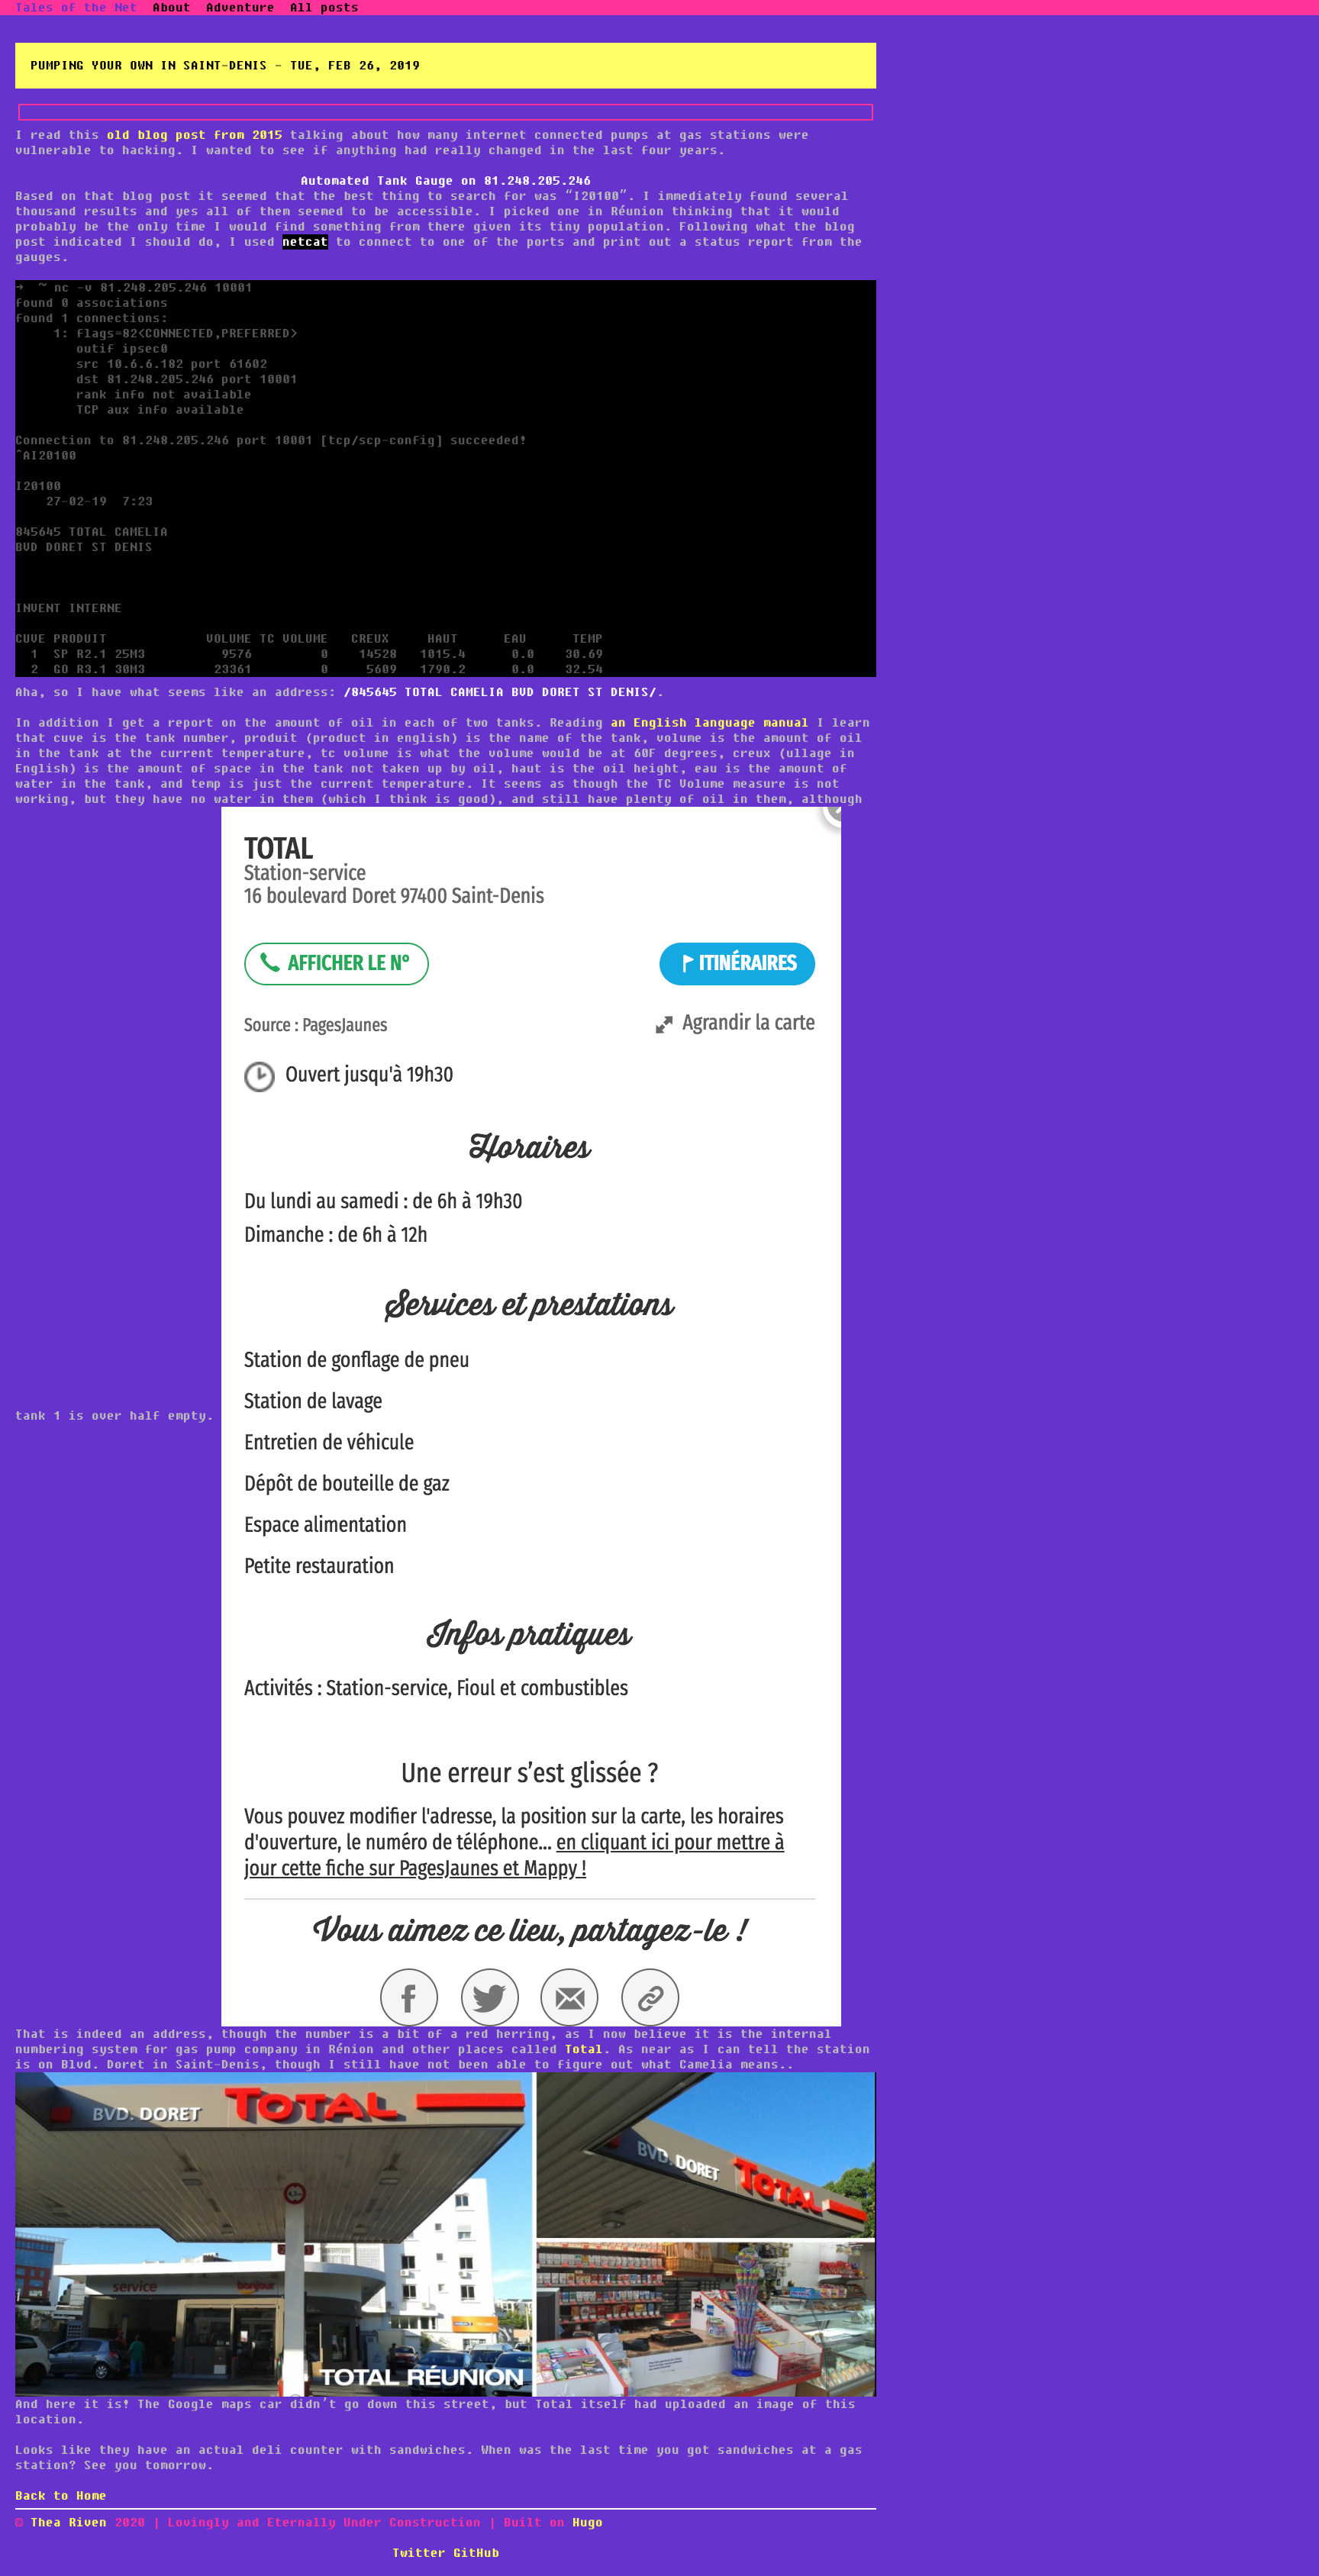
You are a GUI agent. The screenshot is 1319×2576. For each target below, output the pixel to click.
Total (584, 2049)
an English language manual (710, 723)
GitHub (476, 2553)
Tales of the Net (76, 8)
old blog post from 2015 (195, 135)
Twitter (419, 2553)
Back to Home (61, 2496)
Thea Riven (73, 2523)
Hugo (588, 2523)
